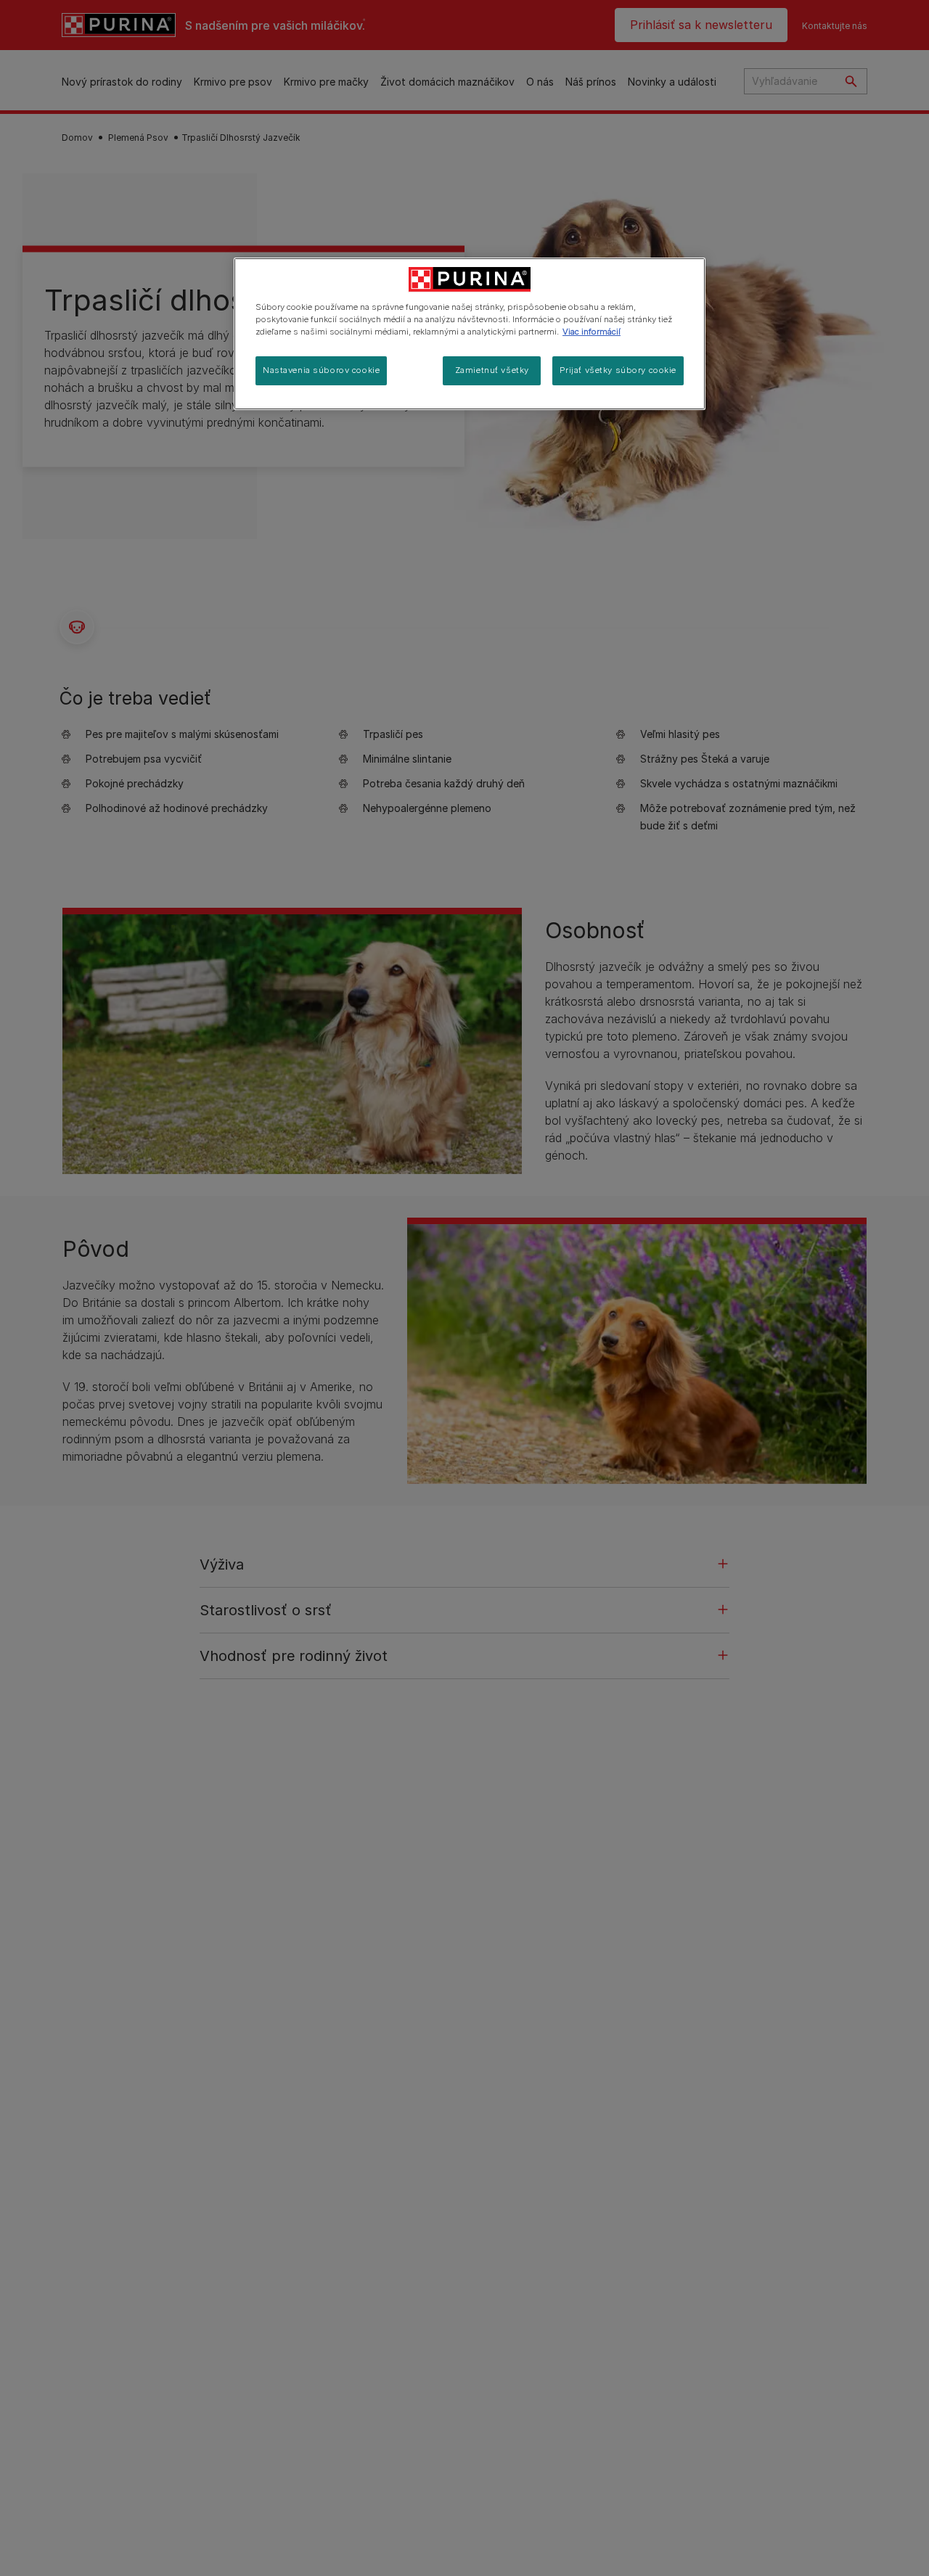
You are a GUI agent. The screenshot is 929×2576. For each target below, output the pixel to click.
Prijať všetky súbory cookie (618, 370)
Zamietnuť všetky (492, 370)
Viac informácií (592, 332)
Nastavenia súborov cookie (321, 370)
